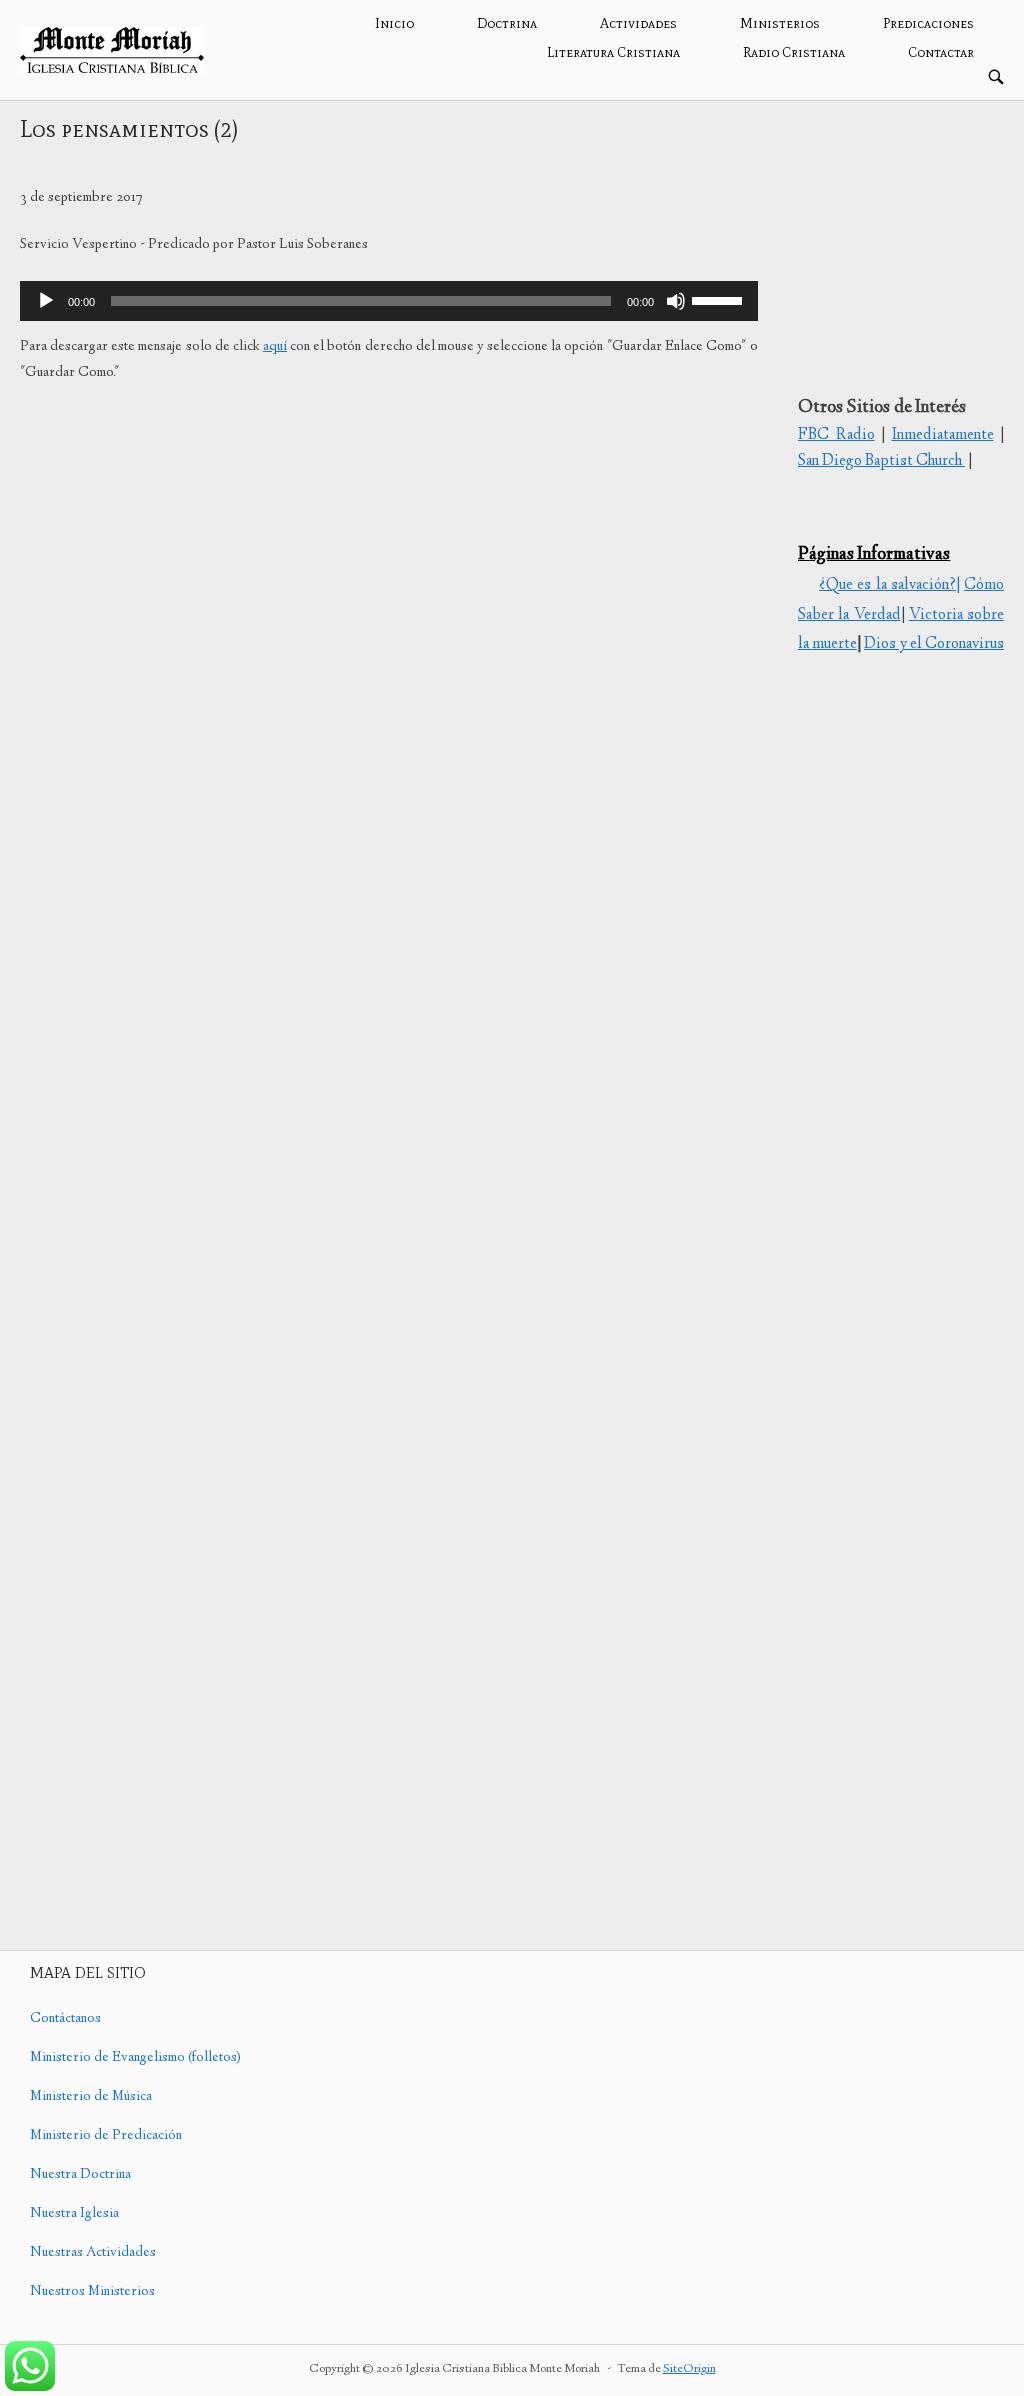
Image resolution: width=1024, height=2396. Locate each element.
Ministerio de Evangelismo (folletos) (135, 2058)
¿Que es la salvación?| (889, 585)
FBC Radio (836, 435)
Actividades (638, 23)
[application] (389, 301)
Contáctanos (65, 2019)
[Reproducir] (46, 301)
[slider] (720, 299)
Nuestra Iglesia (74, 2214)
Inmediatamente (943, 435)
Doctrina (507, 23)
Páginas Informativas (874, 555)
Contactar (941, 52)
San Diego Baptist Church (881, 461)
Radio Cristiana (794, 52)
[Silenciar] (676, 301)
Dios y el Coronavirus (934, 644)
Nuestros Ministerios (92, 2292)
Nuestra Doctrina (80, 2175)
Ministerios (780, 23)
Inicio (394, 23)
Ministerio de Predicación (106, 2136)
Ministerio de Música (91, 2097)
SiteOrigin (689, 2369)
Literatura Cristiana (613, 52)
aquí (275, 347)
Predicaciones (928, 23)
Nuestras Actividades (93, 2253)
